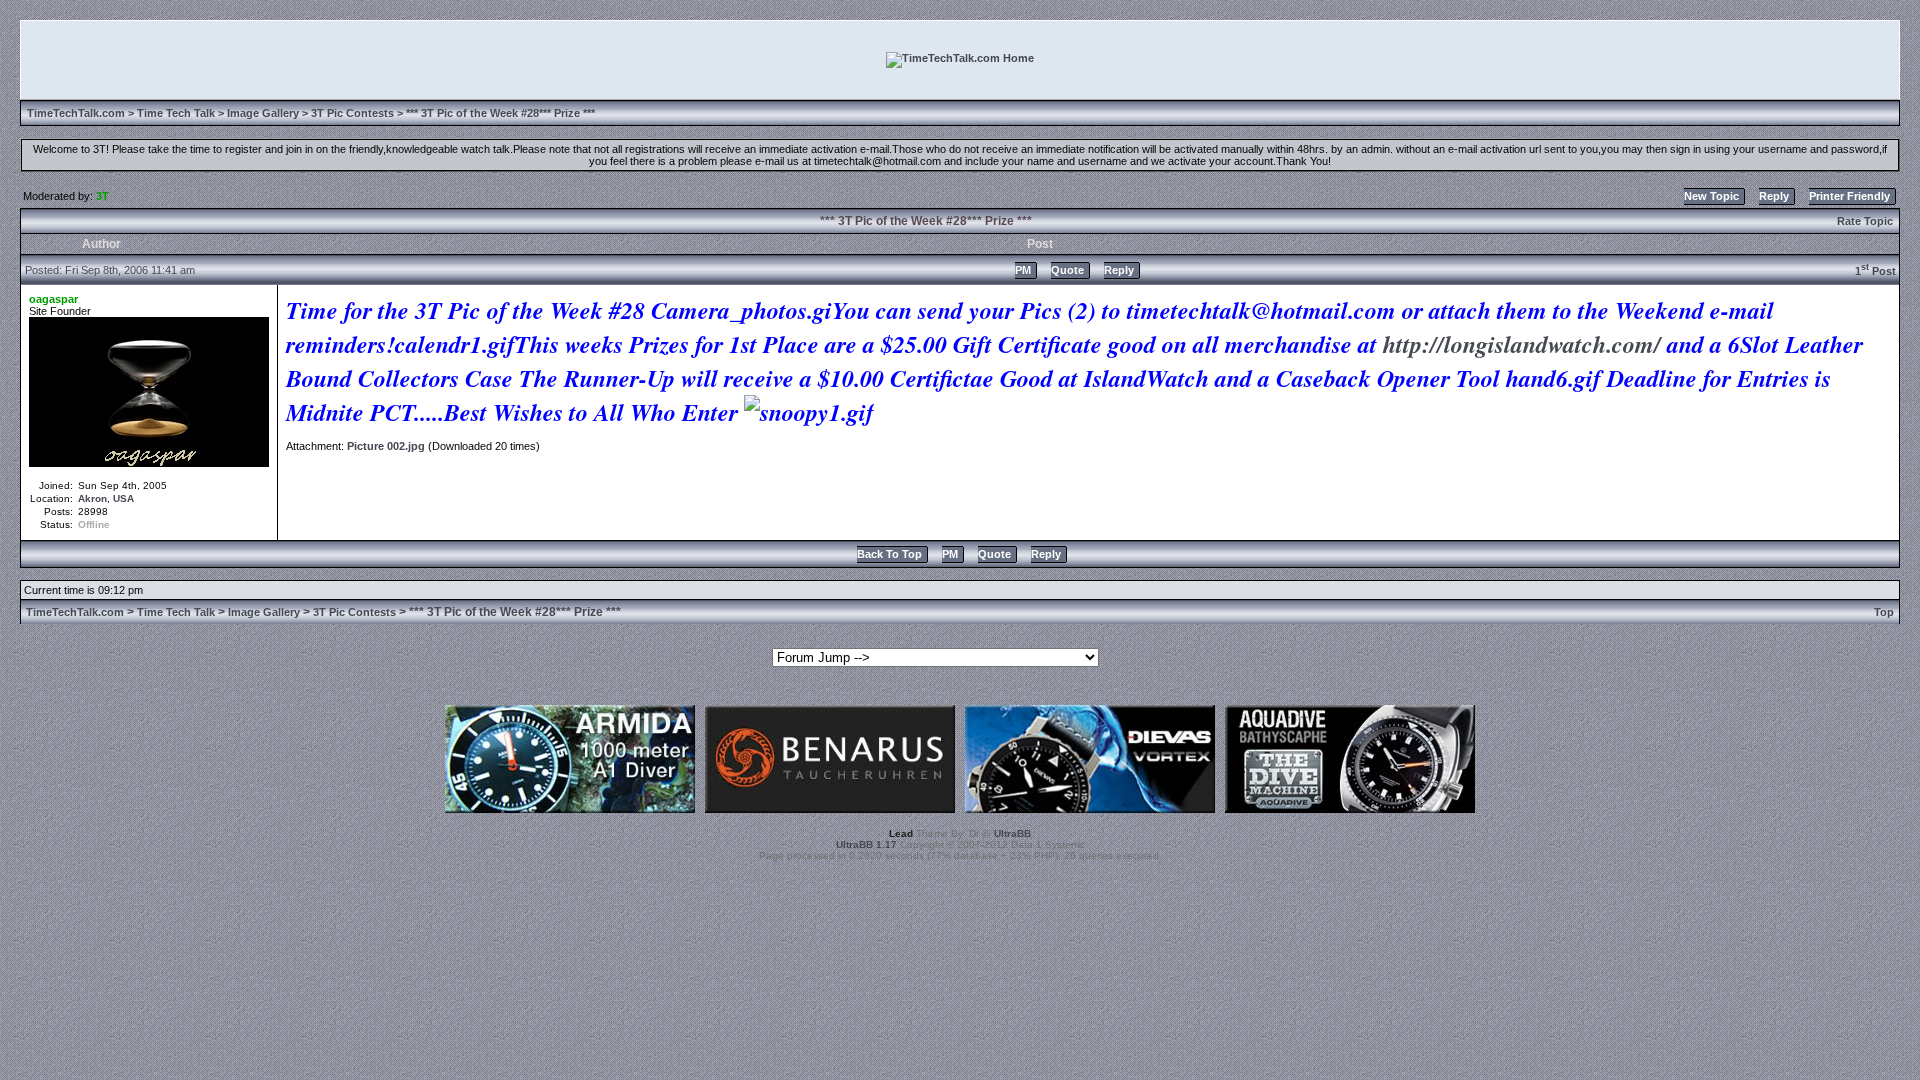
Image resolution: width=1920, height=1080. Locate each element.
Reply (1774, 196)
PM (1023, 270)
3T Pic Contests (352, 113)
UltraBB (1012, 833)
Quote (1067, 270)
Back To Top (889, 554)
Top (1884, 612)
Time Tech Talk (176, 113)
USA (123, 498)
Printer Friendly (1849, 196)
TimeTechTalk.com (76, 113)
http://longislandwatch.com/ (1522, 344)
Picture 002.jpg (386, 446)
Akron (92, 498)
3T (102, 196)
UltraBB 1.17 (866, 844)
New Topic (1711, 196)
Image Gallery (263, 113)
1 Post (1875, 271)
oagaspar (53, 299)
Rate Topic (1865, 221)
